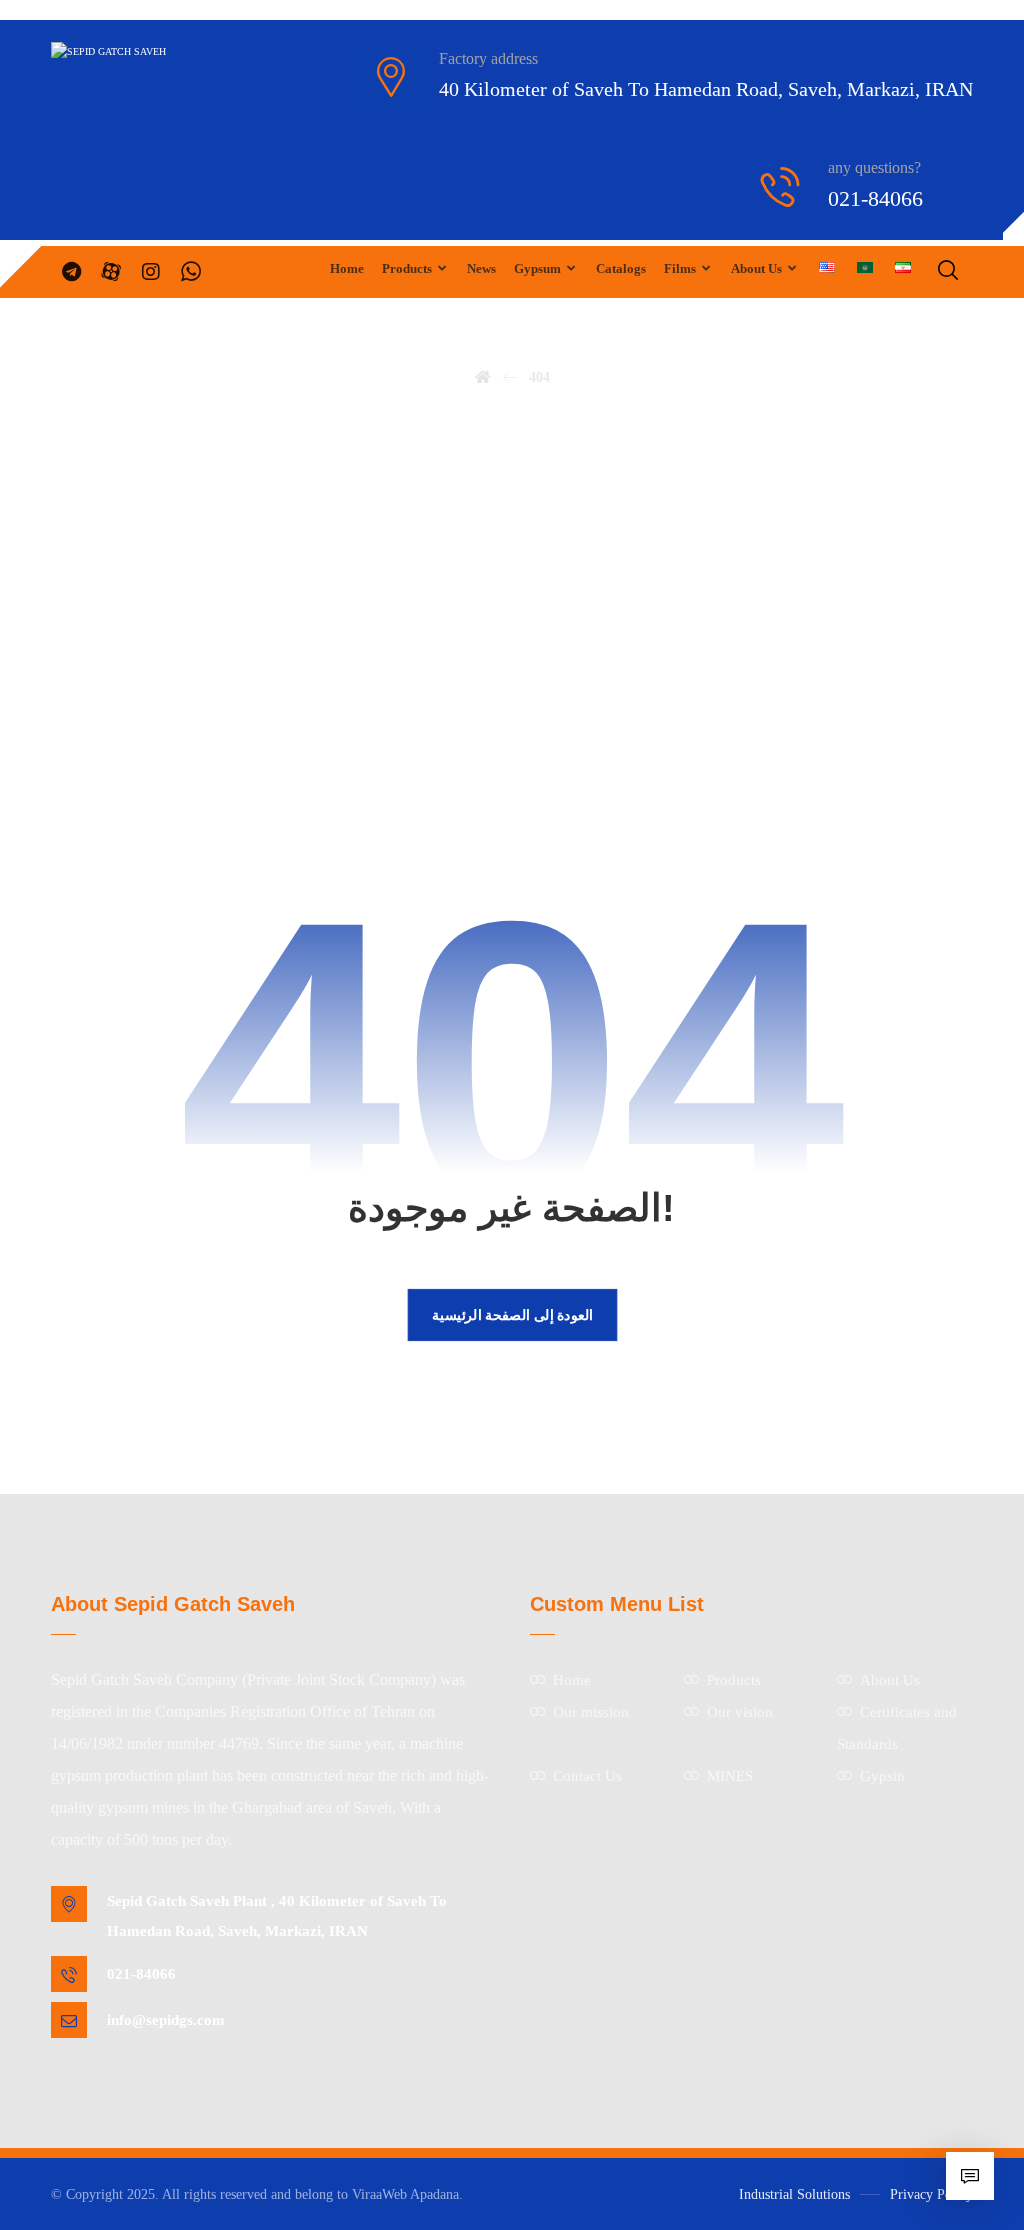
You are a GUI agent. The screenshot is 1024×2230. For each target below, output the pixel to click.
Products (734, 1680)
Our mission (591, 1712)
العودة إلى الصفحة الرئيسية (511, 1313)
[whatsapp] (191, 272)
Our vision (740, 1712)
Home (572, 1680)
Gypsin (882, 1776)
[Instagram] (151, 272)
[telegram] (71, 272)
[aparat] (111, 272)
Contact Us (587, 1776)
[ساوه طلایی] (155, 52)
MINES (730, 1776)
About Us (890, 1680)
